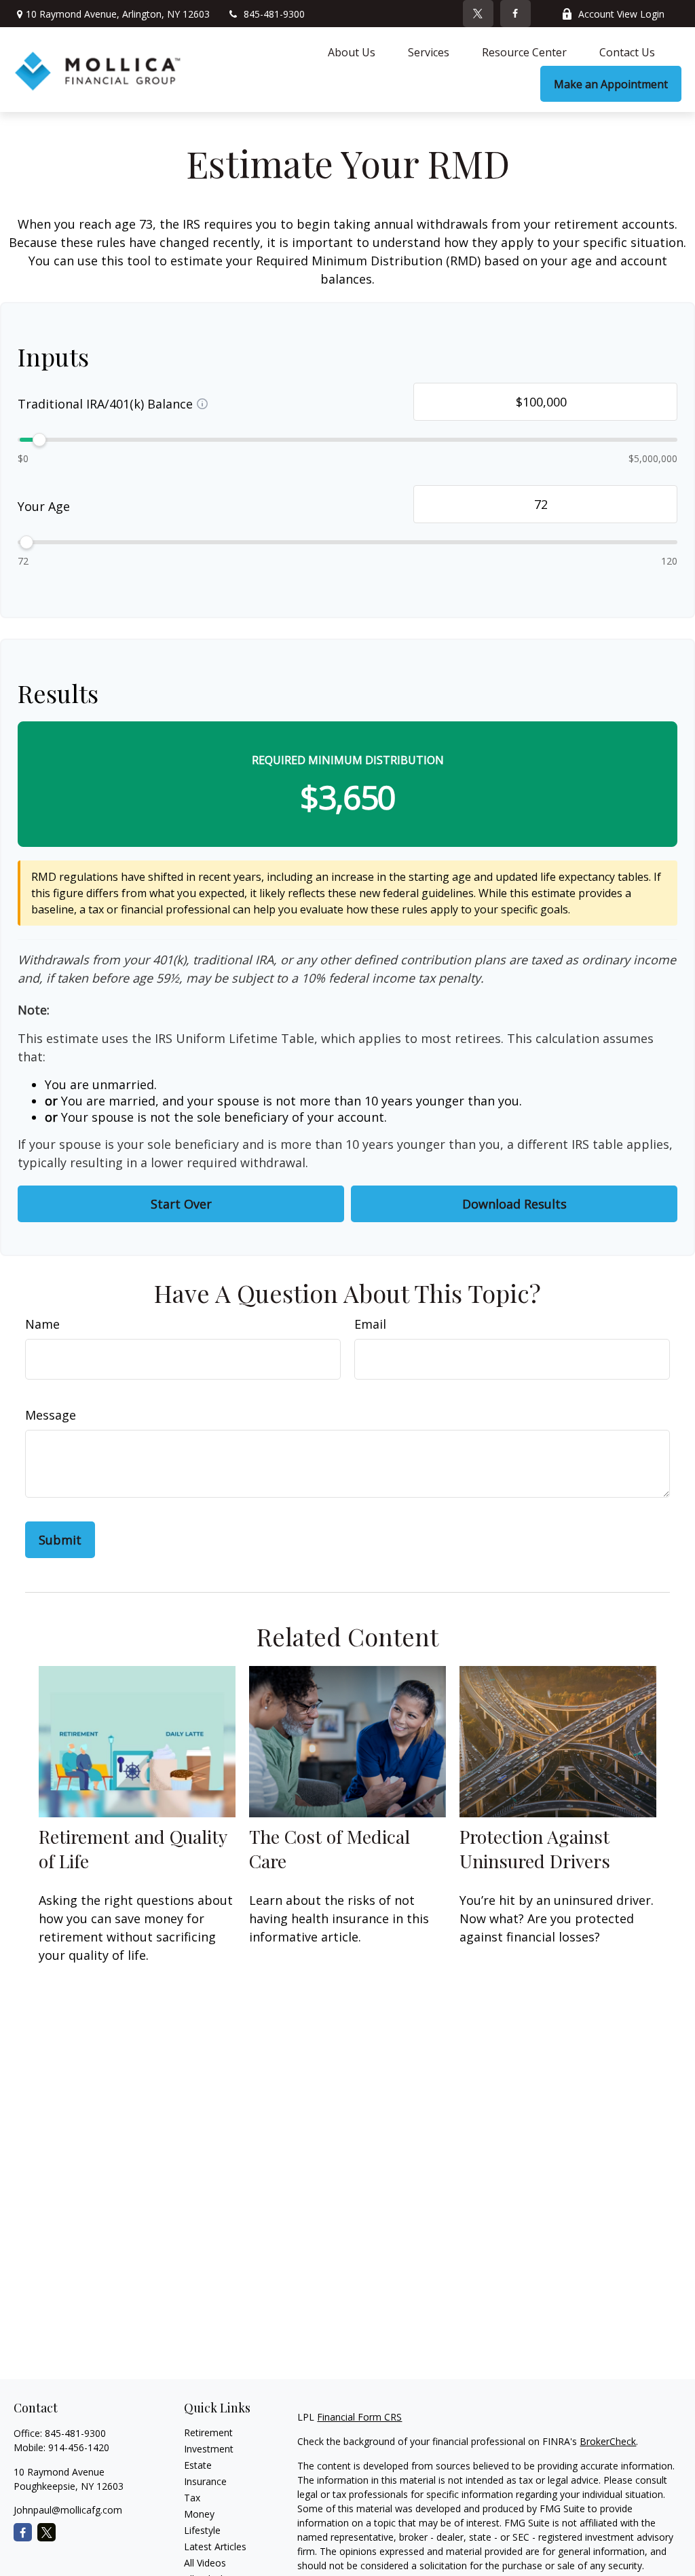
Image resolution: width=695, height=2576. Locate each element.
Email (370, 1324)
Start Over (181, 1204)
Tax (192, 2498)
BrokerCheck (608, 2441)
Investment (209, 2449)
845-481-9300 (274, 14)
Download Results (514, 1204)
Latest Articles (215, 2546)
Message (51, 1415)
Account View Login (621, 14)
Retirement (208, 2432)
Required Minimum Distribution (348, 760)
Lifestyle (202, 2530)
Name (42, 1324)
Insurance (205, 2481)
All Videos (205, 2563)
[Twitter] (478, 14)
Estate (198, 2465)
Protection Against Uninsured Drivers (535, 1849)
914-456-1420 (79, 2447)
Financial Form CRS (359, 2417)
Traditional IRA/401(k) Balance (105, 404)
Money (199, 2514)
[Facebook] (515, 14)
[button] (352, 52)
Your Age (44, 506)
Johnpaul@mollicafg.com (68, 2510)
